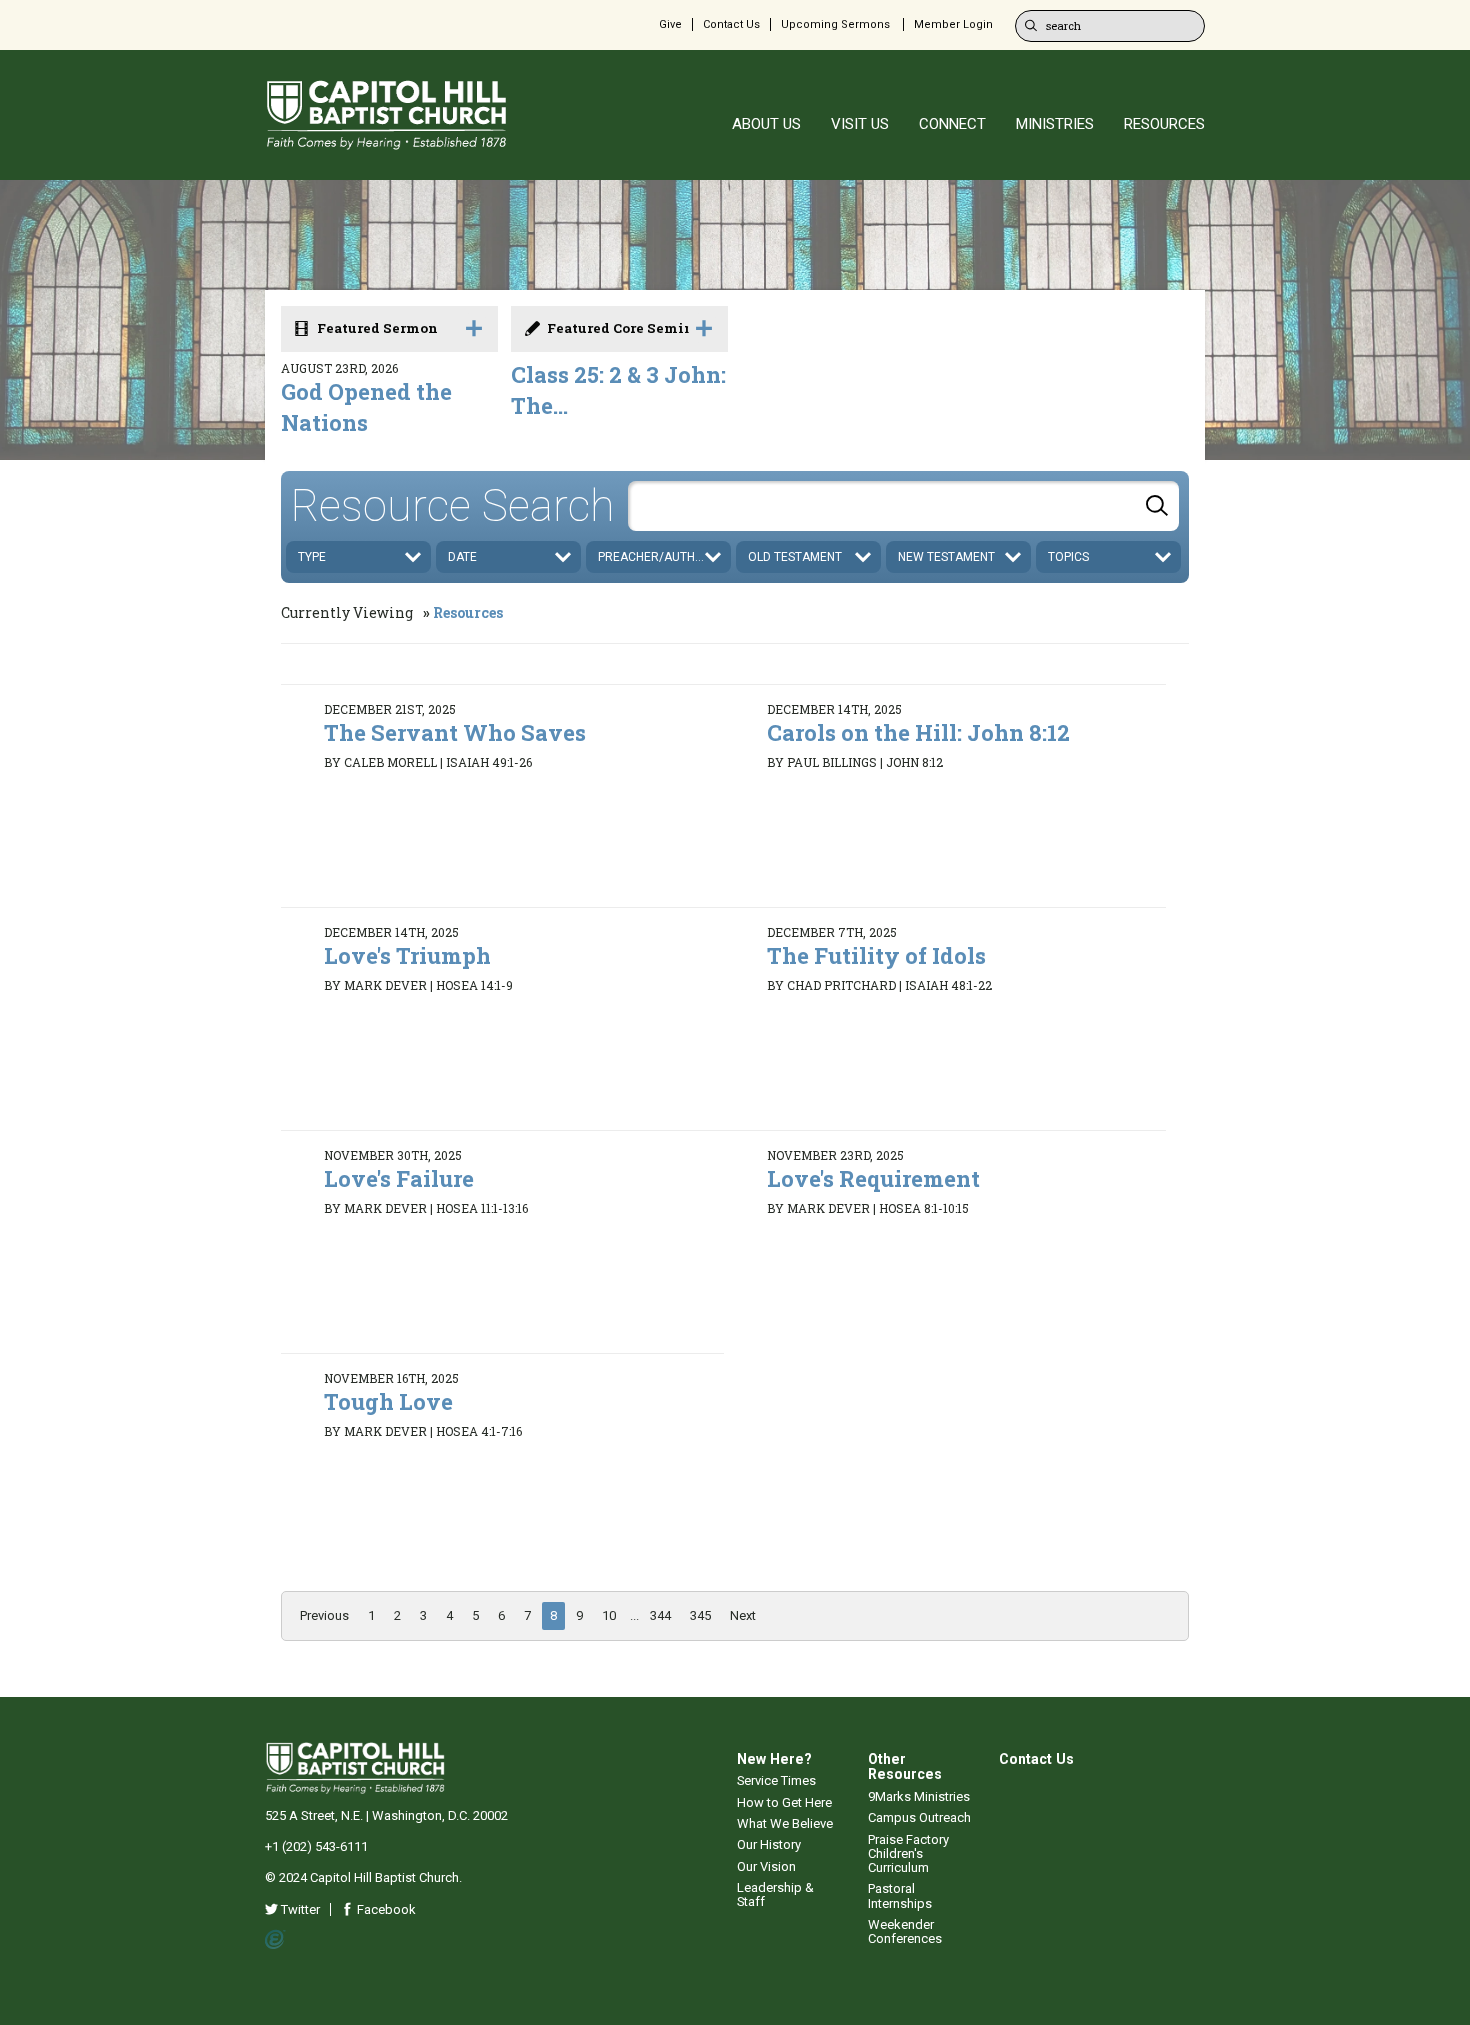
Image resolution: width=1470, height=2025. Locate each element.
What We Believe (785, 1823)
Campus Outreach (919, 1817)
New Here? (774, 1759)
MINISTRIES (1055, 124)
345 (700, 1615)
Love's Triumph (407, 955)
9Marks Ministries (919, 1796)
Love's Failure (399, 1178)
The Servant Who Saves (455, 732)
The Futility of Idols (876, 955)
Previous (324, 1615)
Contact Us (731, 24)
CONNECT (952, 124)
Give (670, 24)
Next (743, 1615)
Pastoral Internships (900, 1895)
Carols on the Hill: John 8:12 (918, 732)
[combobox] (903, 506)
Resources (468, 612)
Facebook (385, 1909)
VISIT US (860, 124)
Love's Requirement (873, 1178)
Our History (769, 1844)
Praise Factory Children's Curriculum (908, 1854)
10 (609, 1615)
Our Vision (766, 1866)
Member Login (953, 24)
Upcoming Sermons (835, 24)
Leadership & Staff (775, 1894)
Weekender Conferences (905, 1931)
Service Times (776, 1780)
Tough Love (388, 1401)
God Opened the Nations (366, 407)
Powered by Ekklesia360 (275, 1940)
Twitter (299, 1909)
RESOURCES (1164, 124)
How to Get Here (784, 1802)
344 (660, 1615)
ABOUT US (766, 124)
